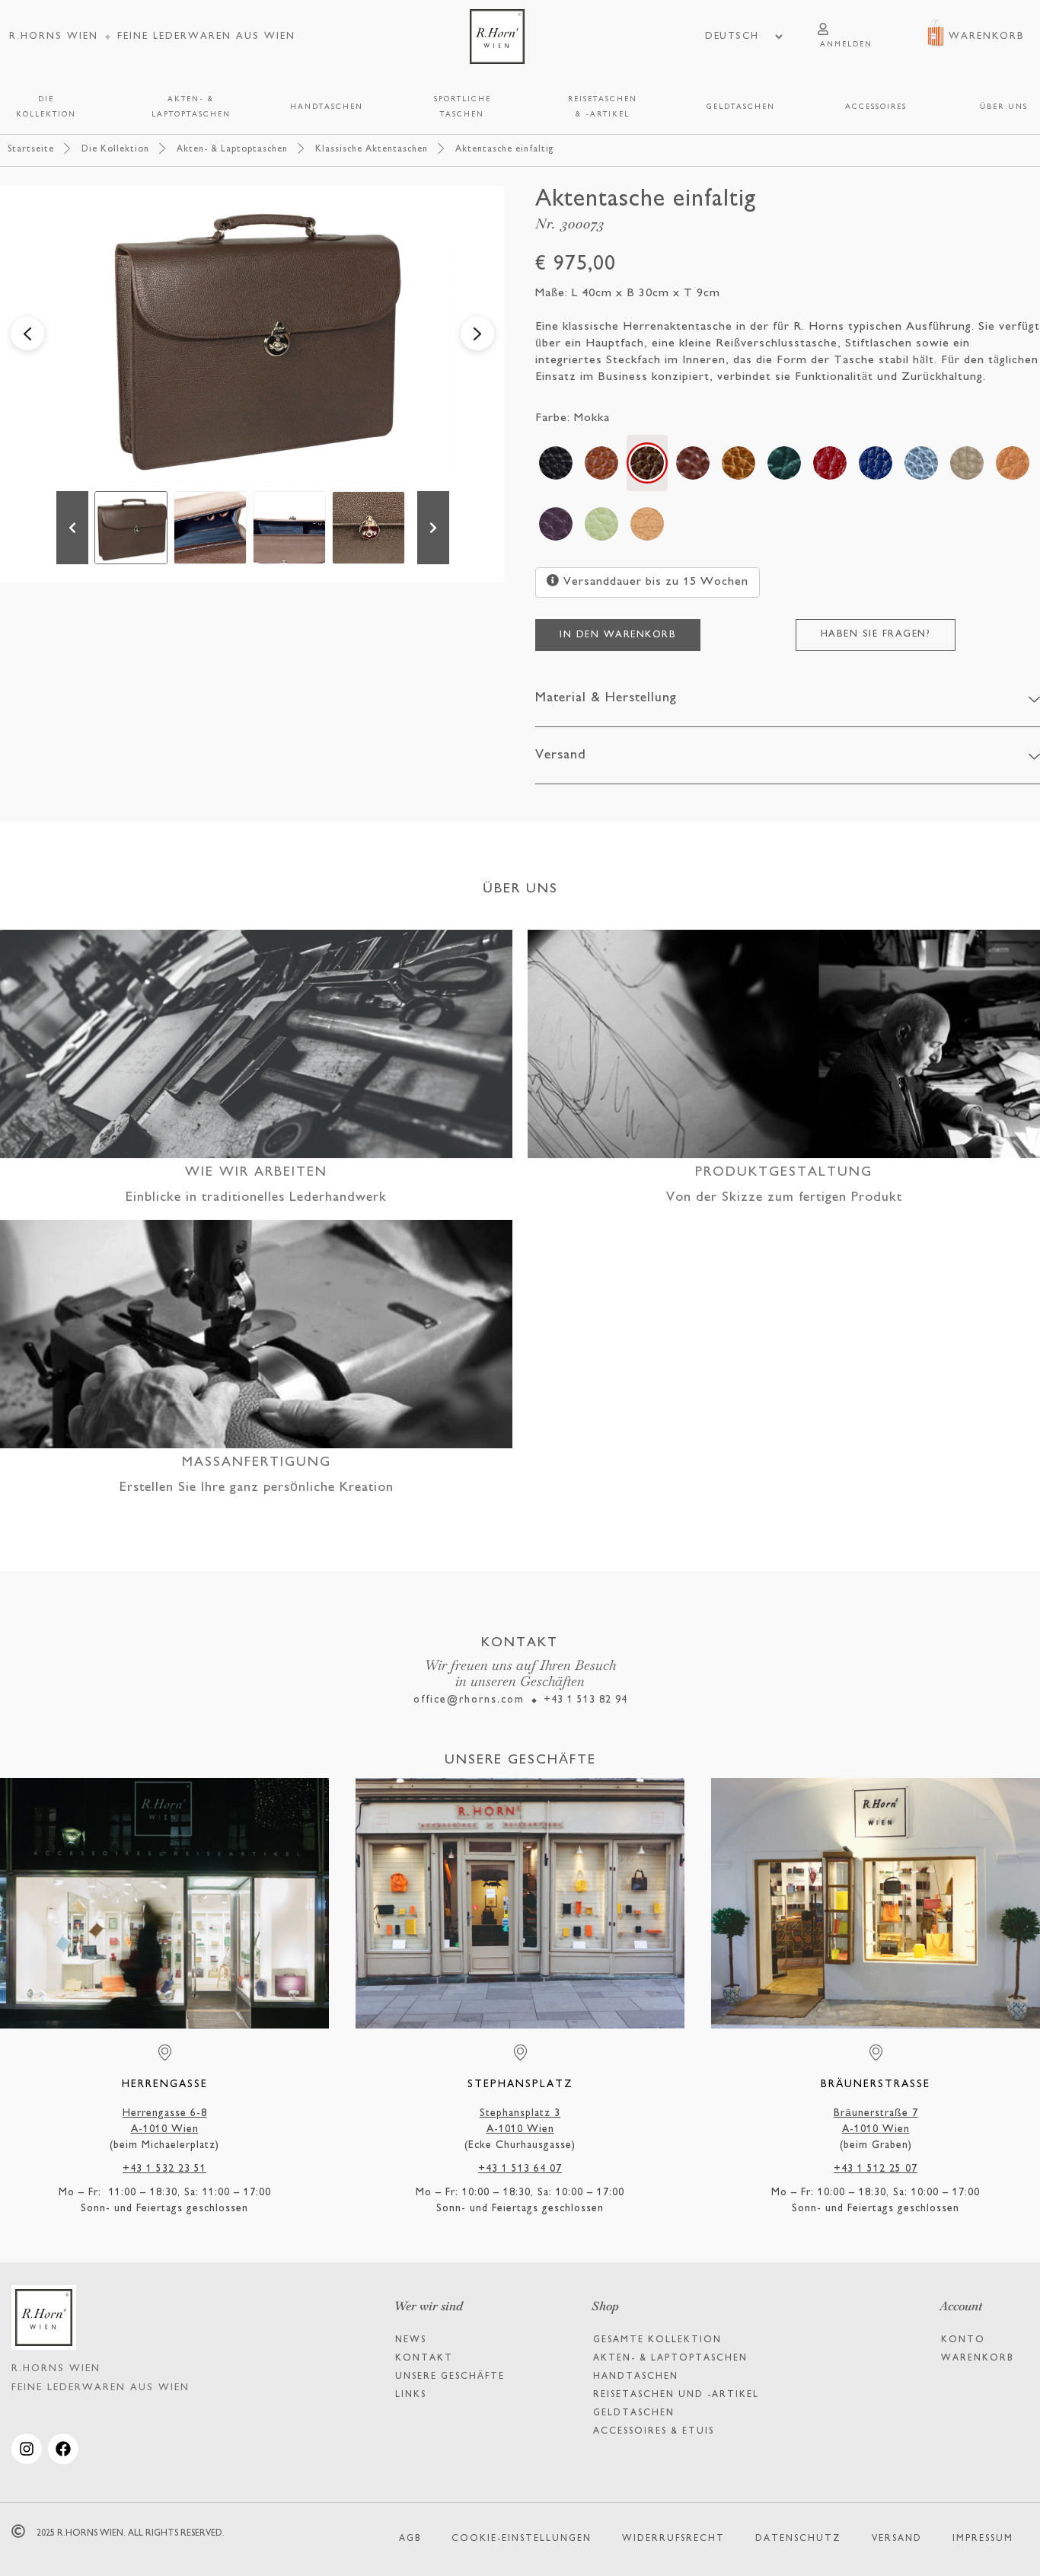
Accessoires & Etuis (654, 2432)
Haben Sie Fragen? (876, 634)
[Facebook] (63, 2449)
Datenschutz (798, 2539)
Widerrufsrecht (673, 2539)
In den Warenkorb (618, 635)
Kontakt (424, 2359)
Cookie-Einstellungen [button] (522, 2539)
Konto (963, 2340)
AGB (410, 2539)
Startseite (31, 150)
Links (411, 2395)
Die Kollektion (115, 150)
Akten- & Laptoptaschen (232, 150)
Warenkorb (977, 2359)
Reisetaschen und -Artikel (676, 2395)
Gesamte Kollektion (657, 2340)
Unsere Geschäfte (450, 2377)
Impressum (983, 2539)
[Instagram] (27, 2449)
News (411, 2340)
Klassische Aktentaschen (372, 150)
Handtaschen (636, 2377)
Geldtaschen (634, 2413)
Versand (897, 2539)
